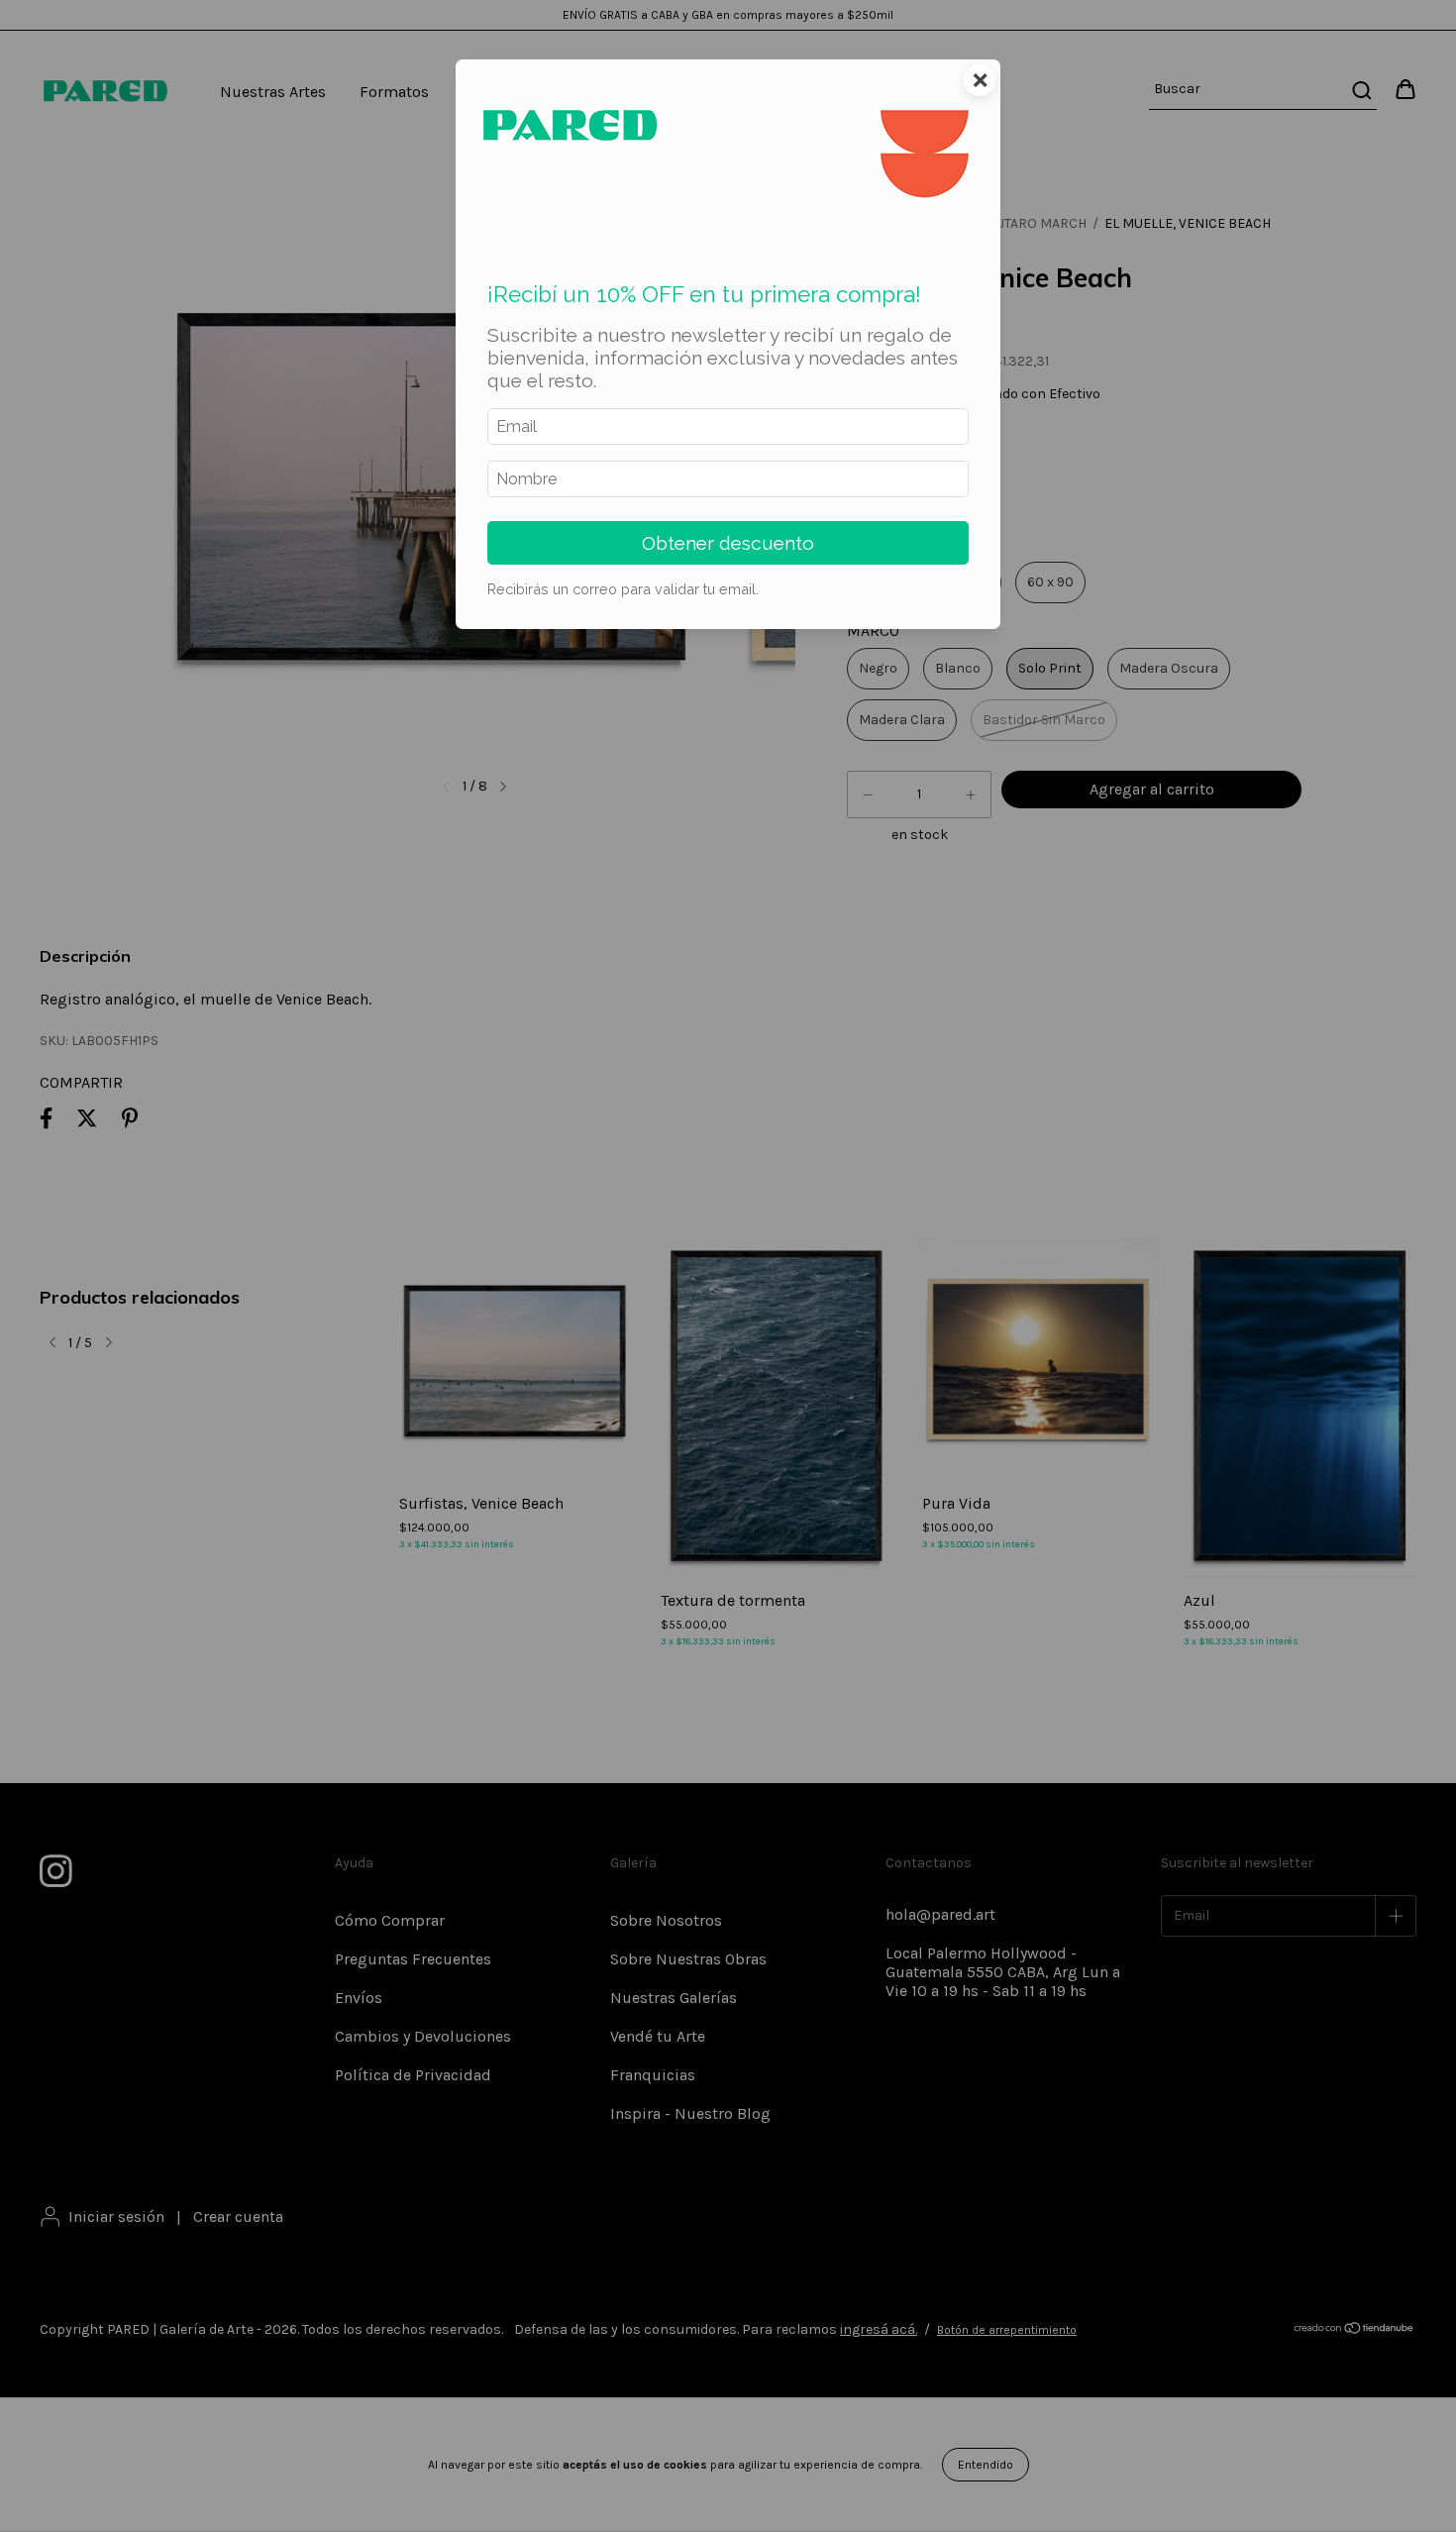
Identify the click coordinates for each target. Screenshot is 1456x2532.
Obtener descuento (728, 543)
